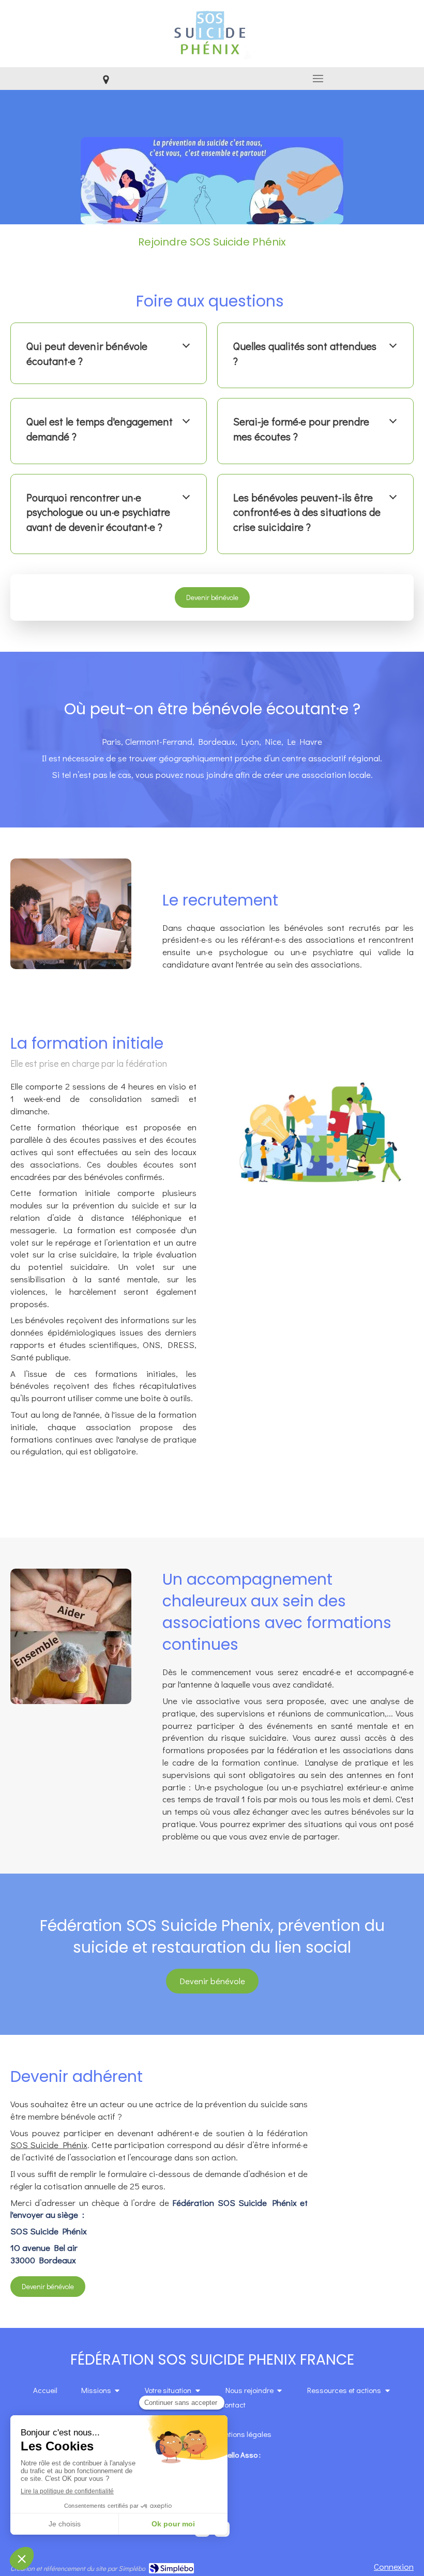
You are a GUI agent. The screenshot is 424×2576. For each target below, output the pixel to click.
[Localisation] (106, 79)
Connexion (394, 2566)
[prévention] (212, 181)
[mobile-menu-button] (318, 79)
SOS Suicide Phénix (49, 2145)
